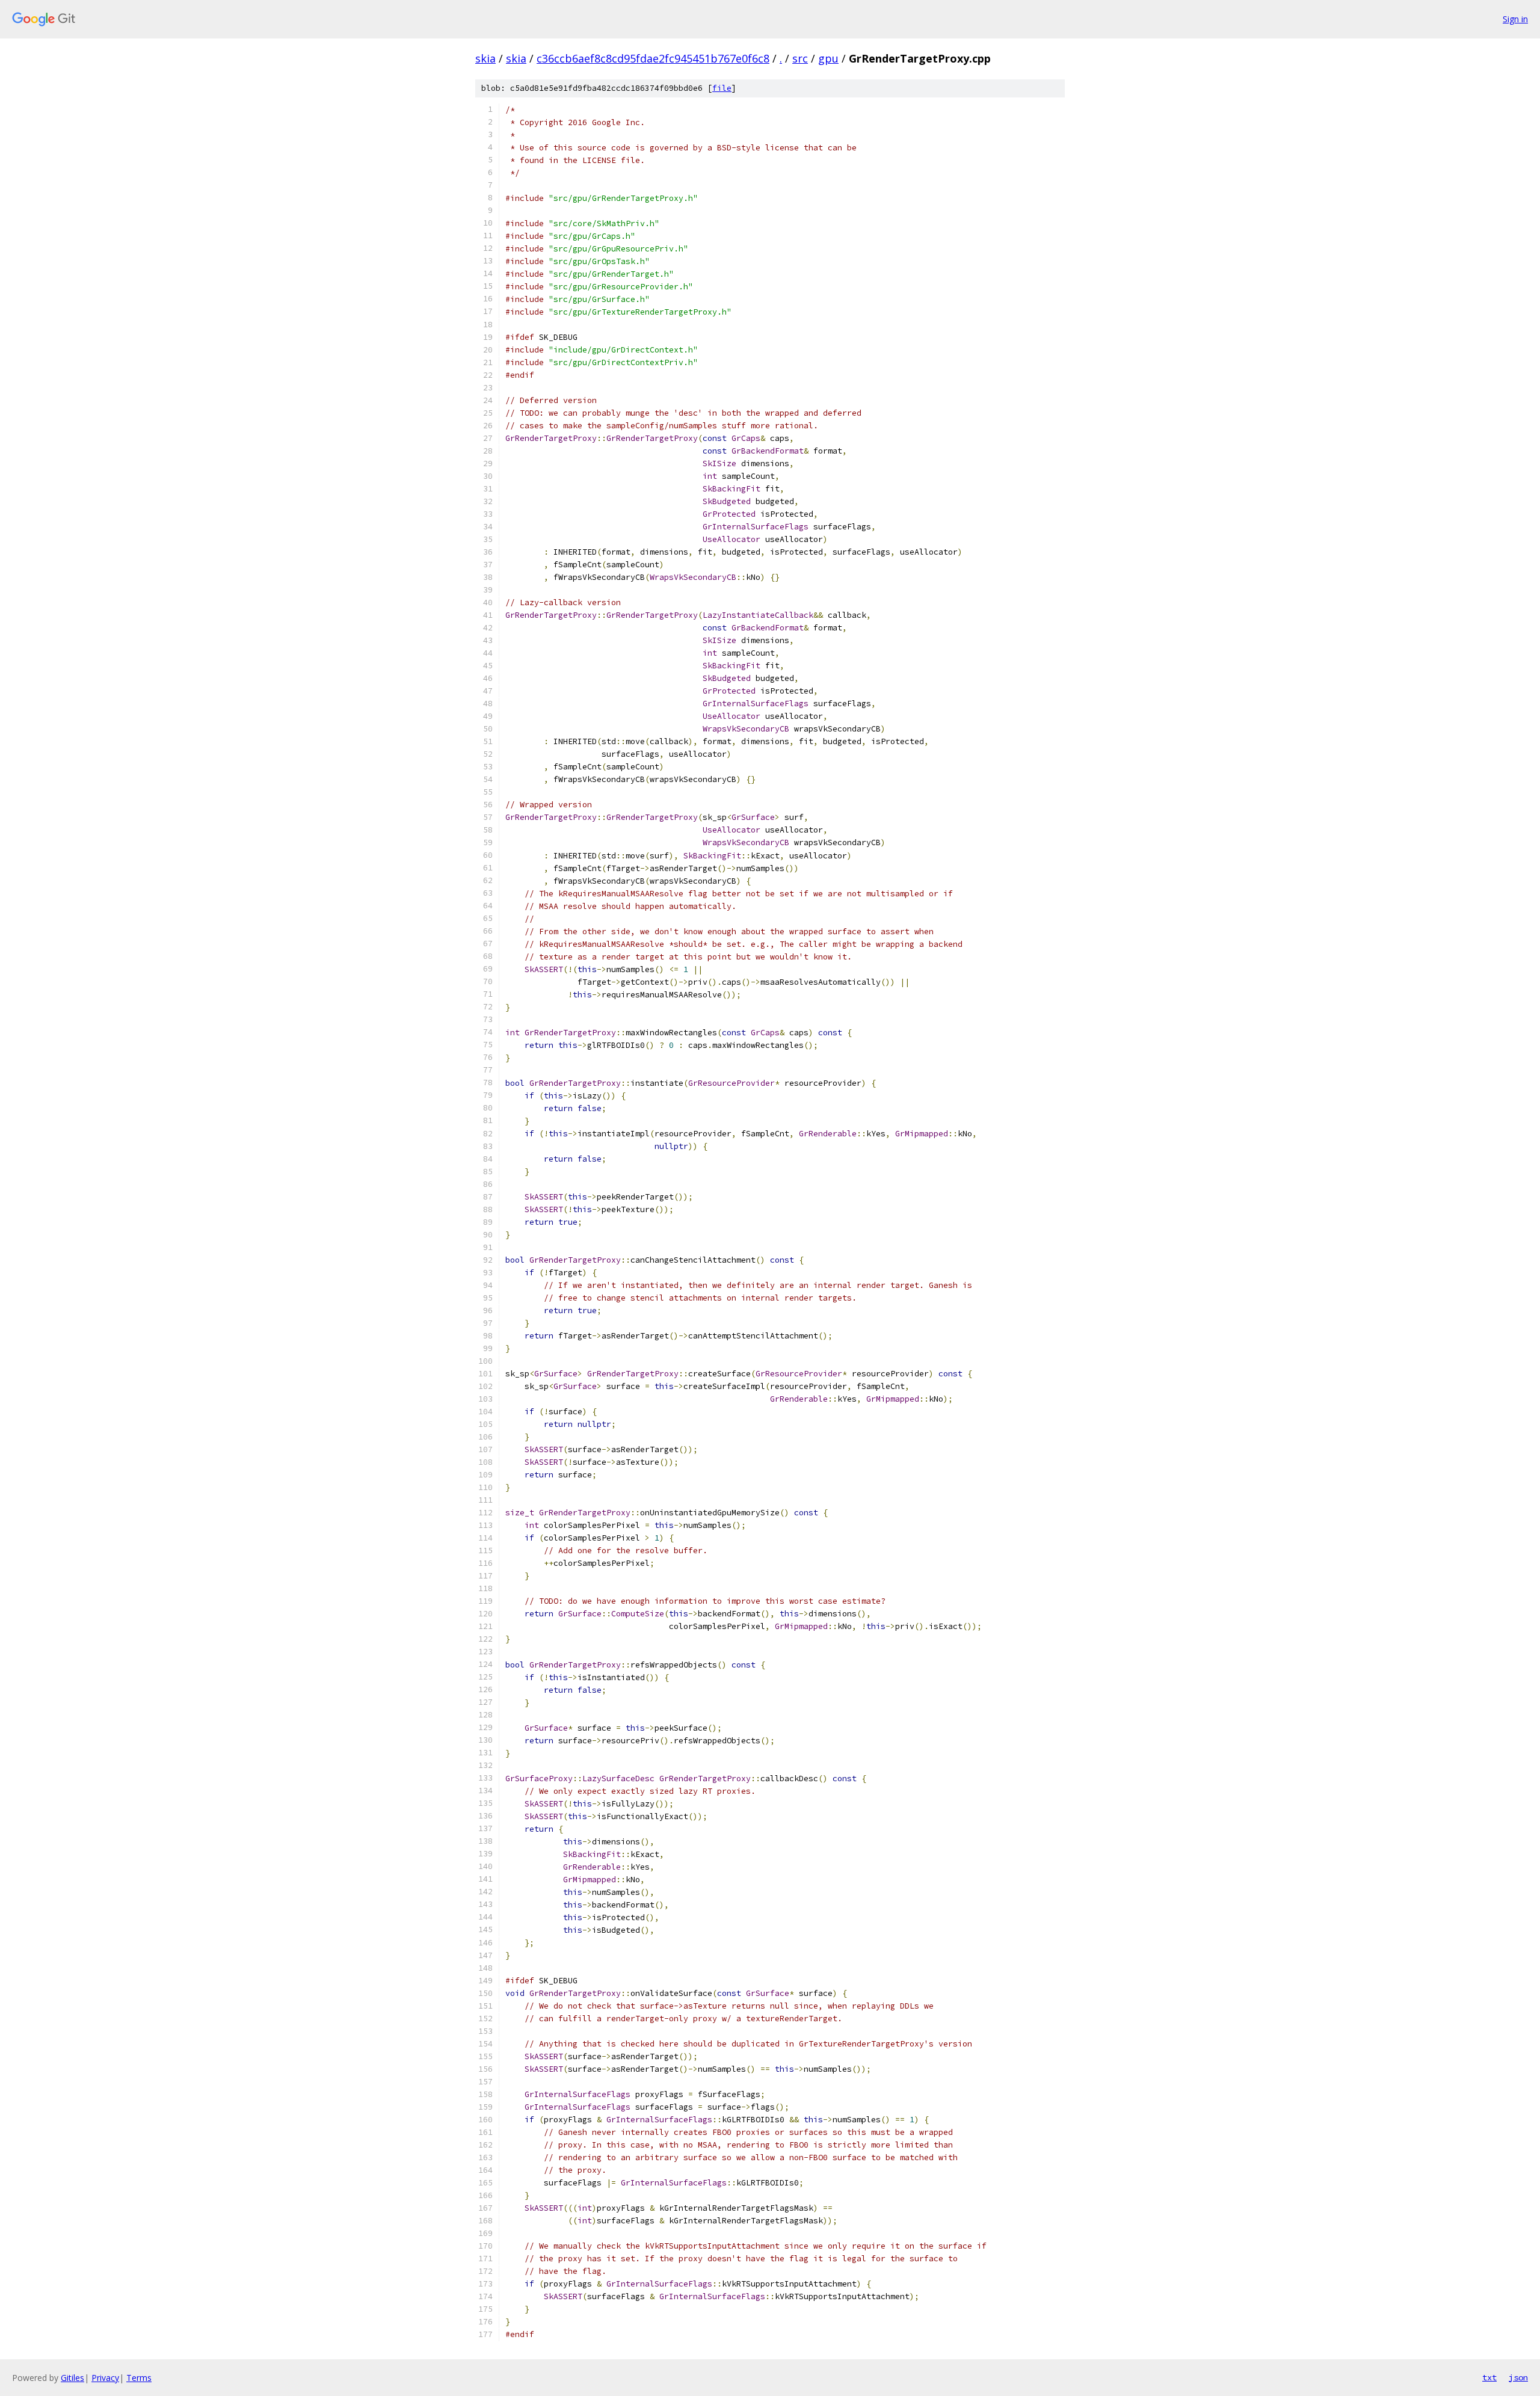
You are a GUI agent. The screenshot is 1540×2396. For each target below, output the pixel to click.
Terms (139, 2378)
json (1518, 2377)
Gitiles (72, 2378)
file (722, 88)
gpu (828, 58)
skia (485, 58)
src (800, 58)
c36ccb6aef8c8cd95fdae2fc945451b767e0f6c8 (653, 58)
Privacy (105, 2378)
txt (1489, 2377)
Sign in (1515, 19)
